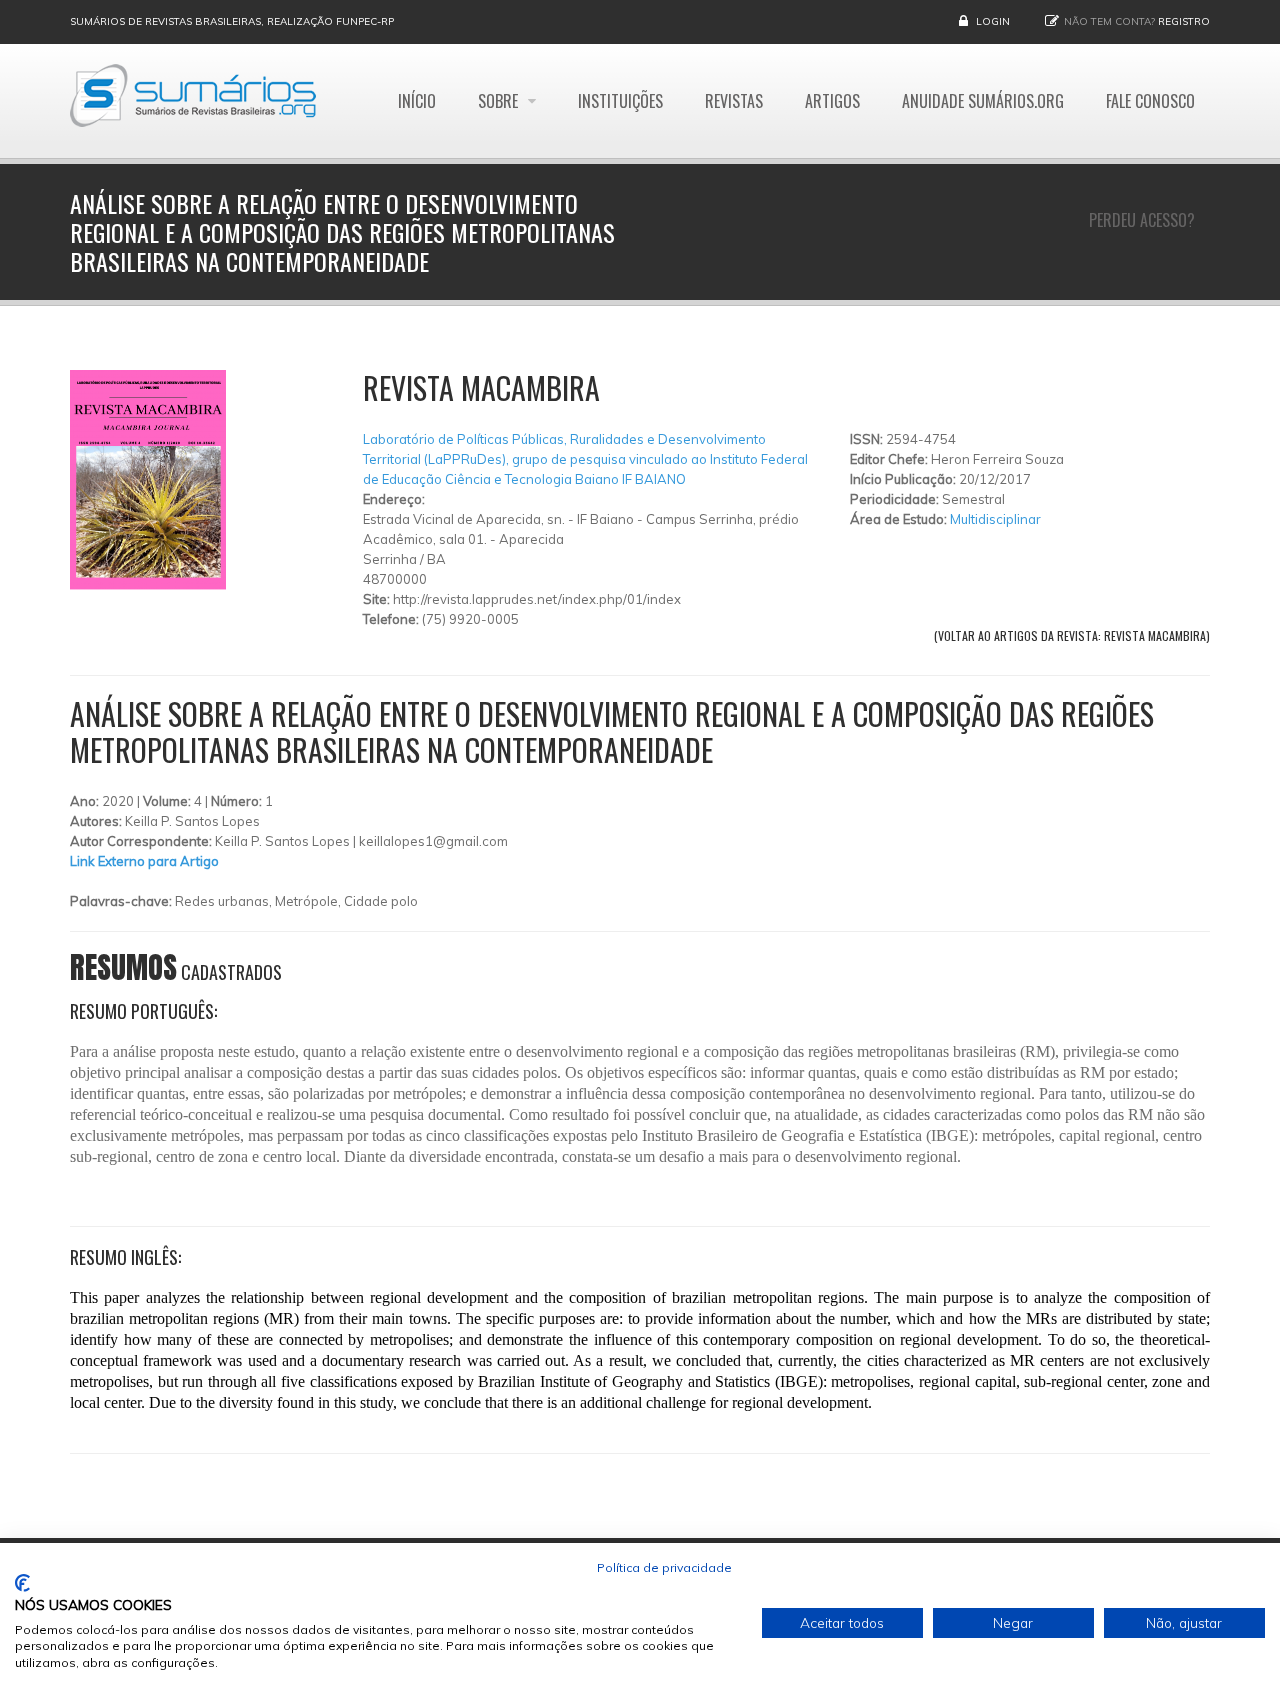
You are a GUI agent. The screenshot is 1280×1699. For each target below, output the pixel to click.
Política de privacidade (664, 1567)
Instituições (620, 101)
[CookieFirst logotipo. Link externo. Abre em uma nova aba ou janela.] (22, 1583)
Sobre (500, 101)
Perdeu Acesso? (1142, 220)
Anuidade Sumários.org (983, 101)
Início (417, 101)
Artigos (832, 101)
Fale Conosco (1150, 101)
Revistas (734, 101)
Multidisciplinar (995, 519)
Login (993, 21)
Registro (1184, 21)
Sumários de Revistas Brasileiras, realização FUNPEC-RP (232, 21)
